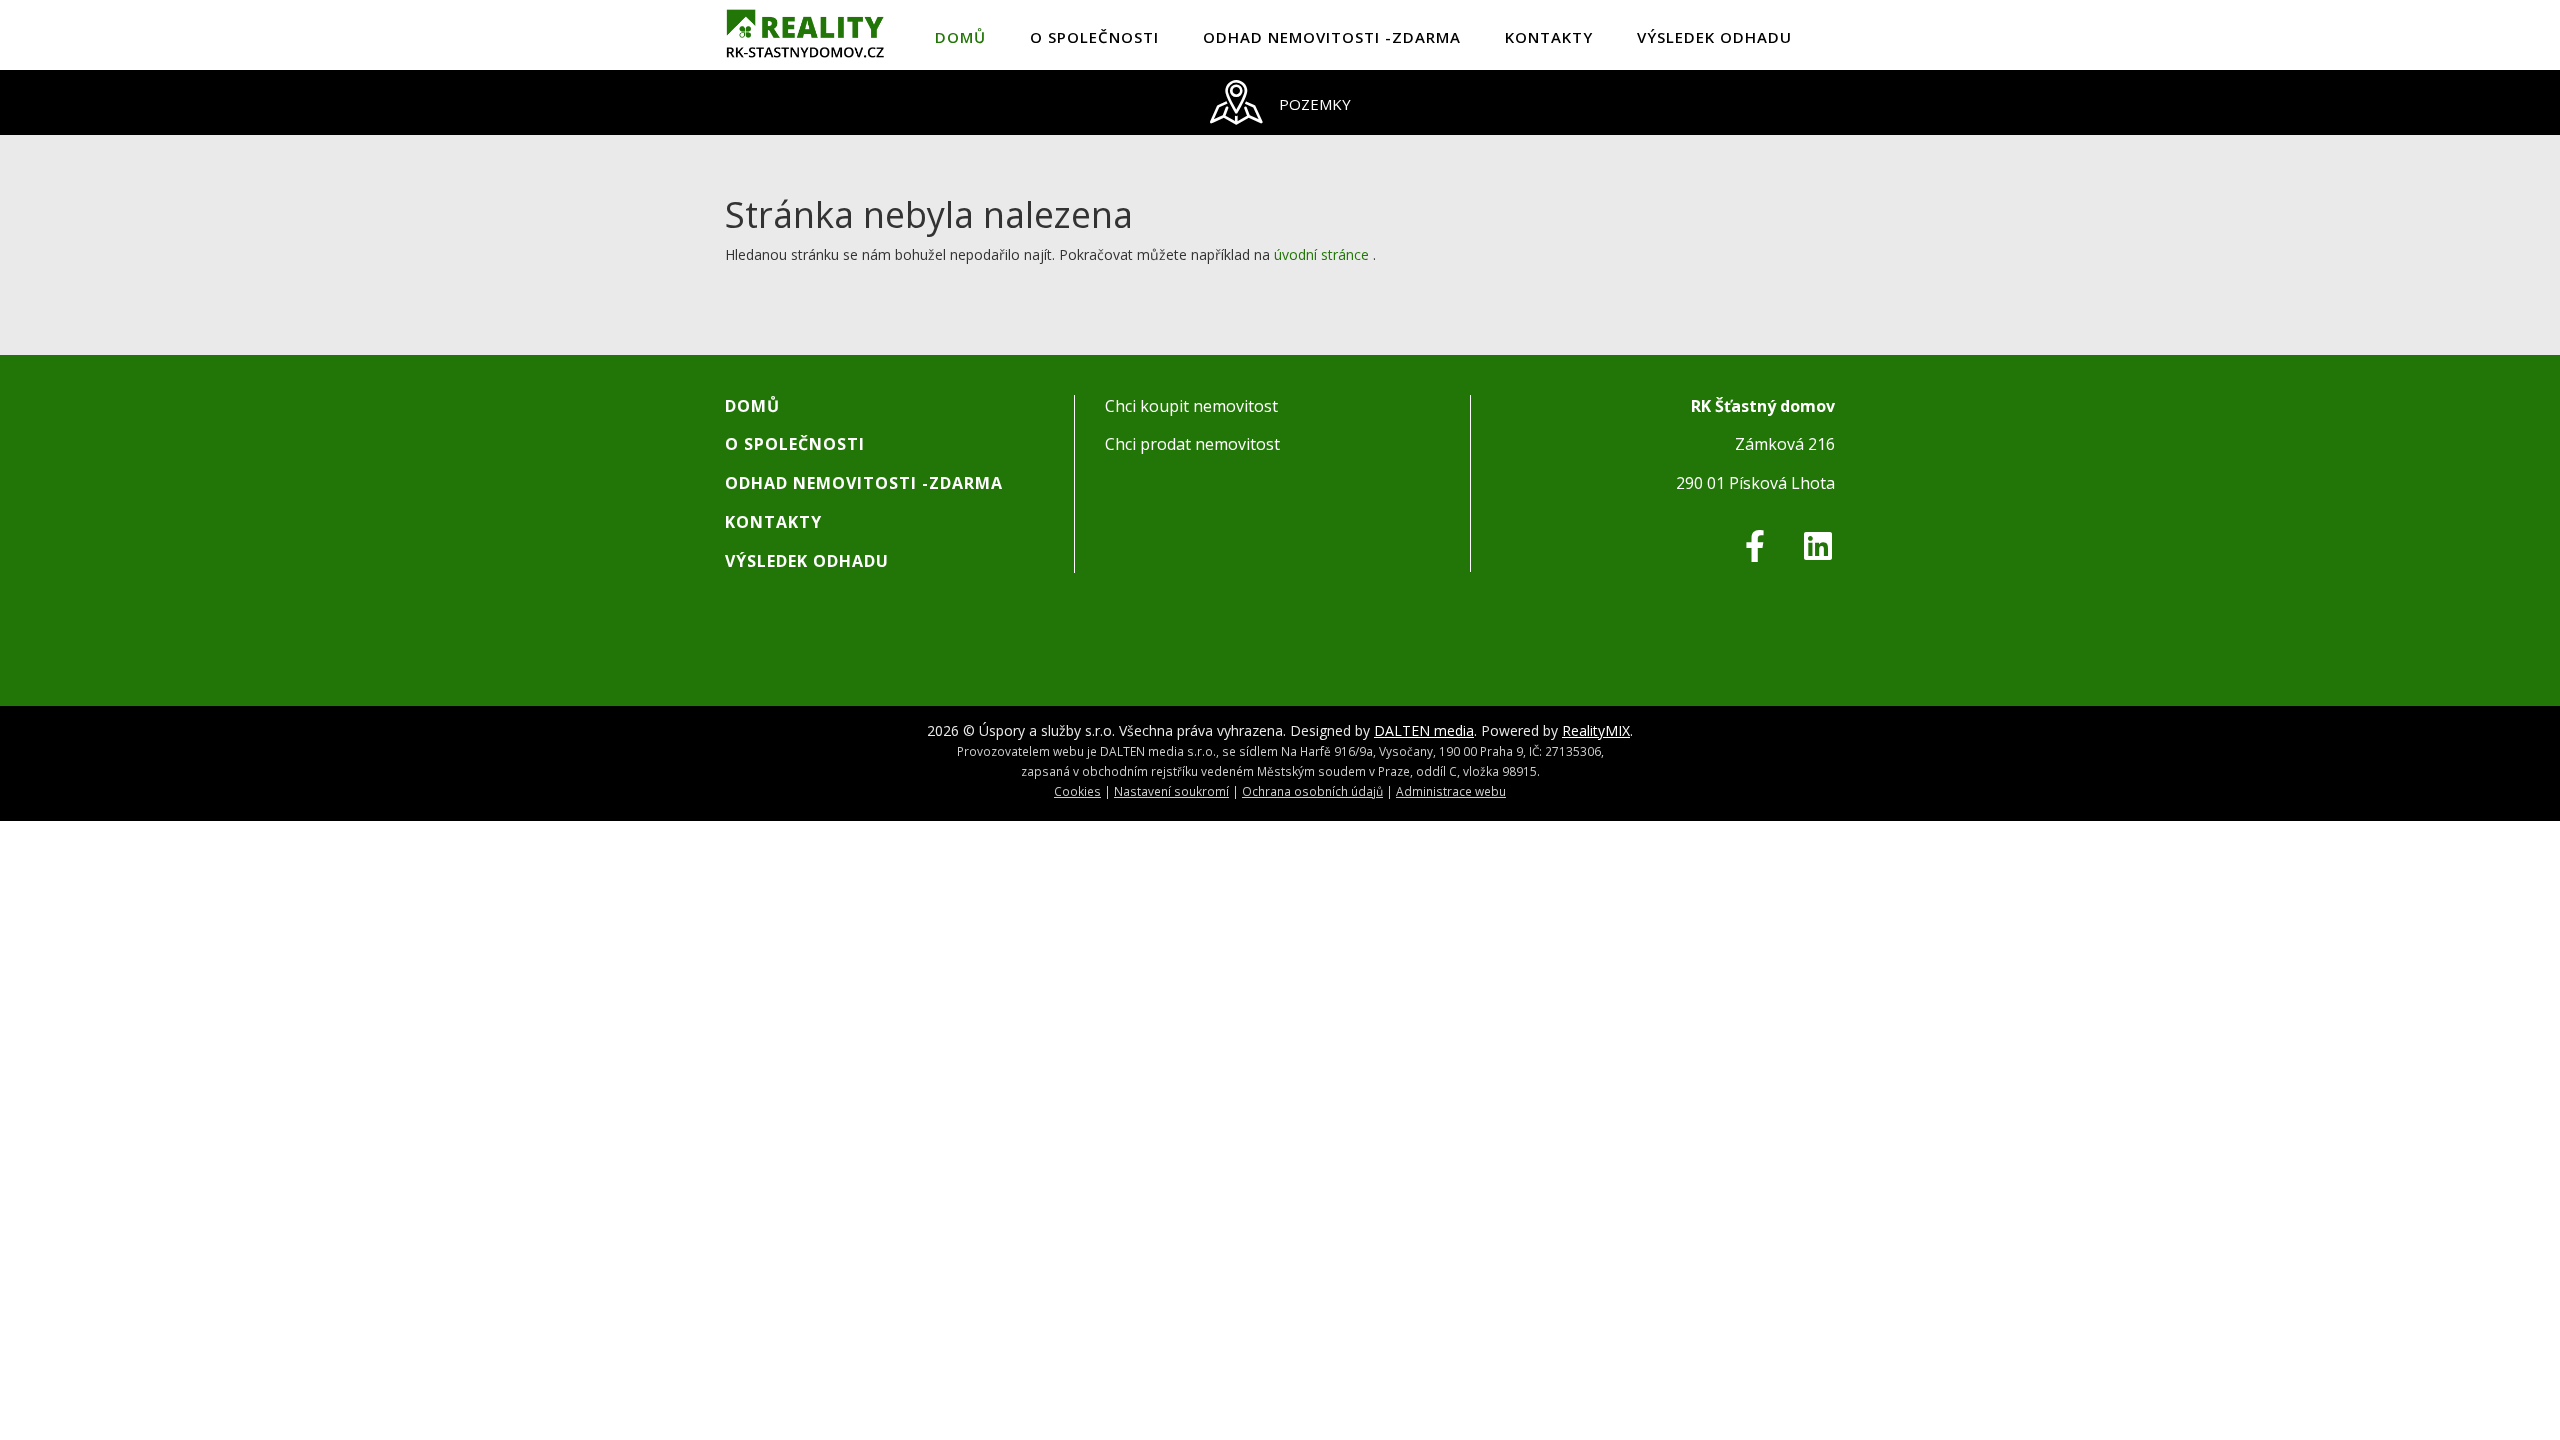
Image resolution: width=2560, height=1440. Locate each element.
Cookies (1077, 791)
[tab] (1280, 102)
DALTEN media (1424, 730)
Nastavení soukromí (1171, 791)
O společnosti (1094, 37)
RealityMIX (1596, 730)
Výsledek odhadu (1714, 37)
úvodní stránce (1321, 254)
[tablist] (1280, 102)
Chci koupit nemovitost (1191, 406)
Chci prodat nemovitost (1192, 444)
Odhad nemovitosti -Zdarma (1332, 37)
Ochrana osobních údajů (1312, 791)
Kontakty (1549, 37)
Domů (960, 37)
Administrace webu (1451, 791)
